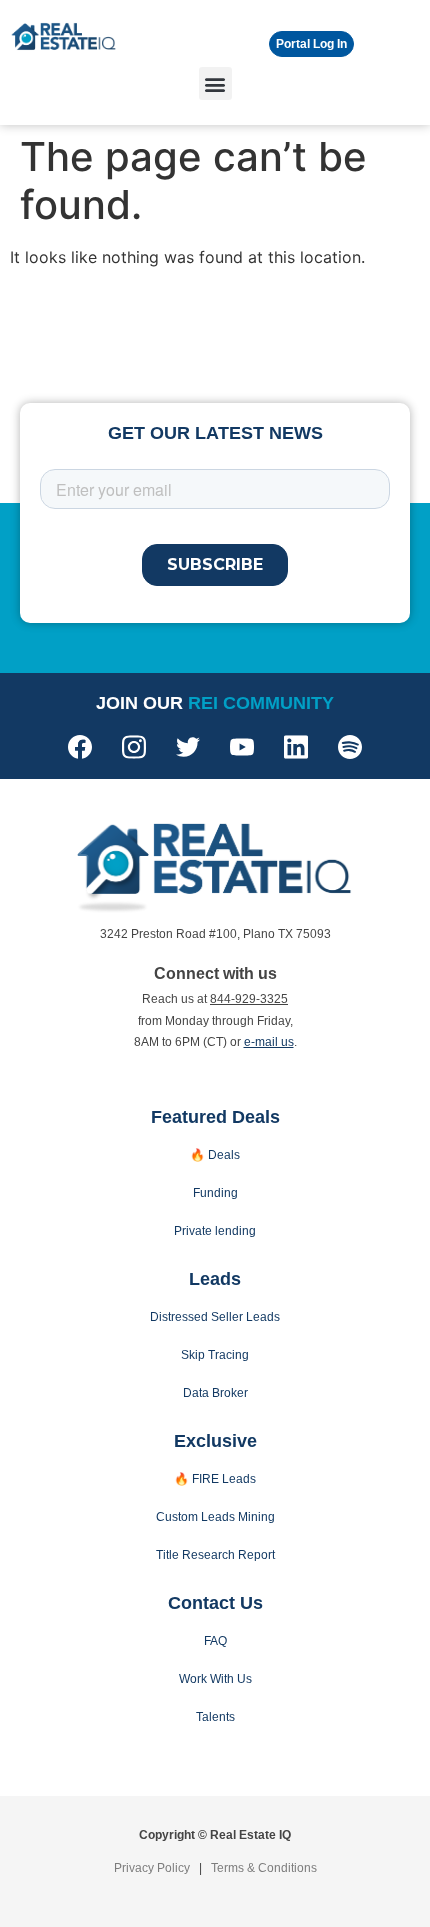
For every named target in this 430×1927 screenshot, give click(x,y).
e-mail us (269, 1042)
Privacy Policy (152, 1868)
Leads (215, 1279)
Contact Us (215, 1603)
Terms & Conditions (264, 1868)
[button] (215, 83)
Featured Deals (215, 1117)
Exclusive (215, 1441)
